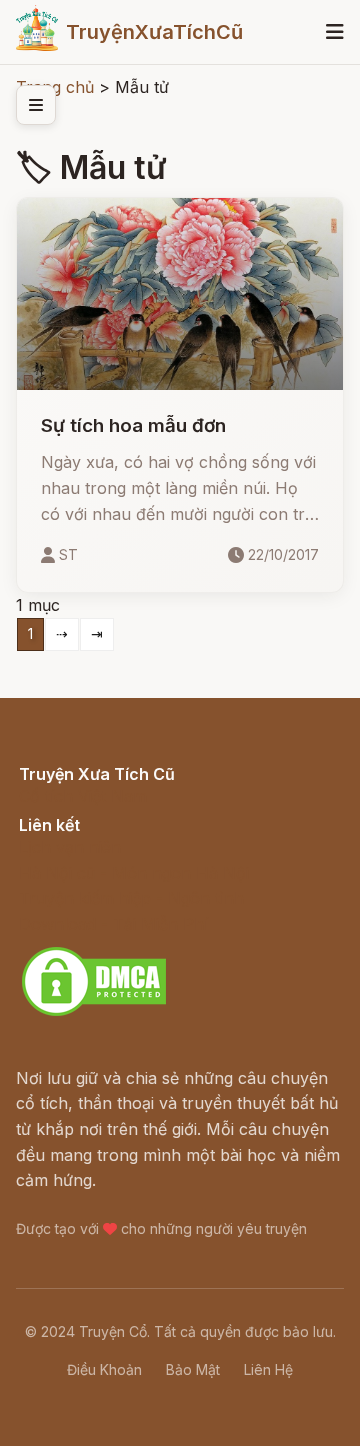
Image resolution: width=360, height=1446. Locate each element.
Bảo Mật (193, 1369)
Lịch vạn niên (70, 847)
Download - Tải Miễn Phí (113, 924)
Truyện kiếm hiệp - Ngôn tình (131, 898)
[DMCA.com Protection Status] (94, 1013)
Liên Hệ (268, 1369)
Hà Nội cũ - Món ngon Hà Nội (134, 873)
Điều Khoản (104, 1369)
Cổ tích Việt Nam (83, 796)
